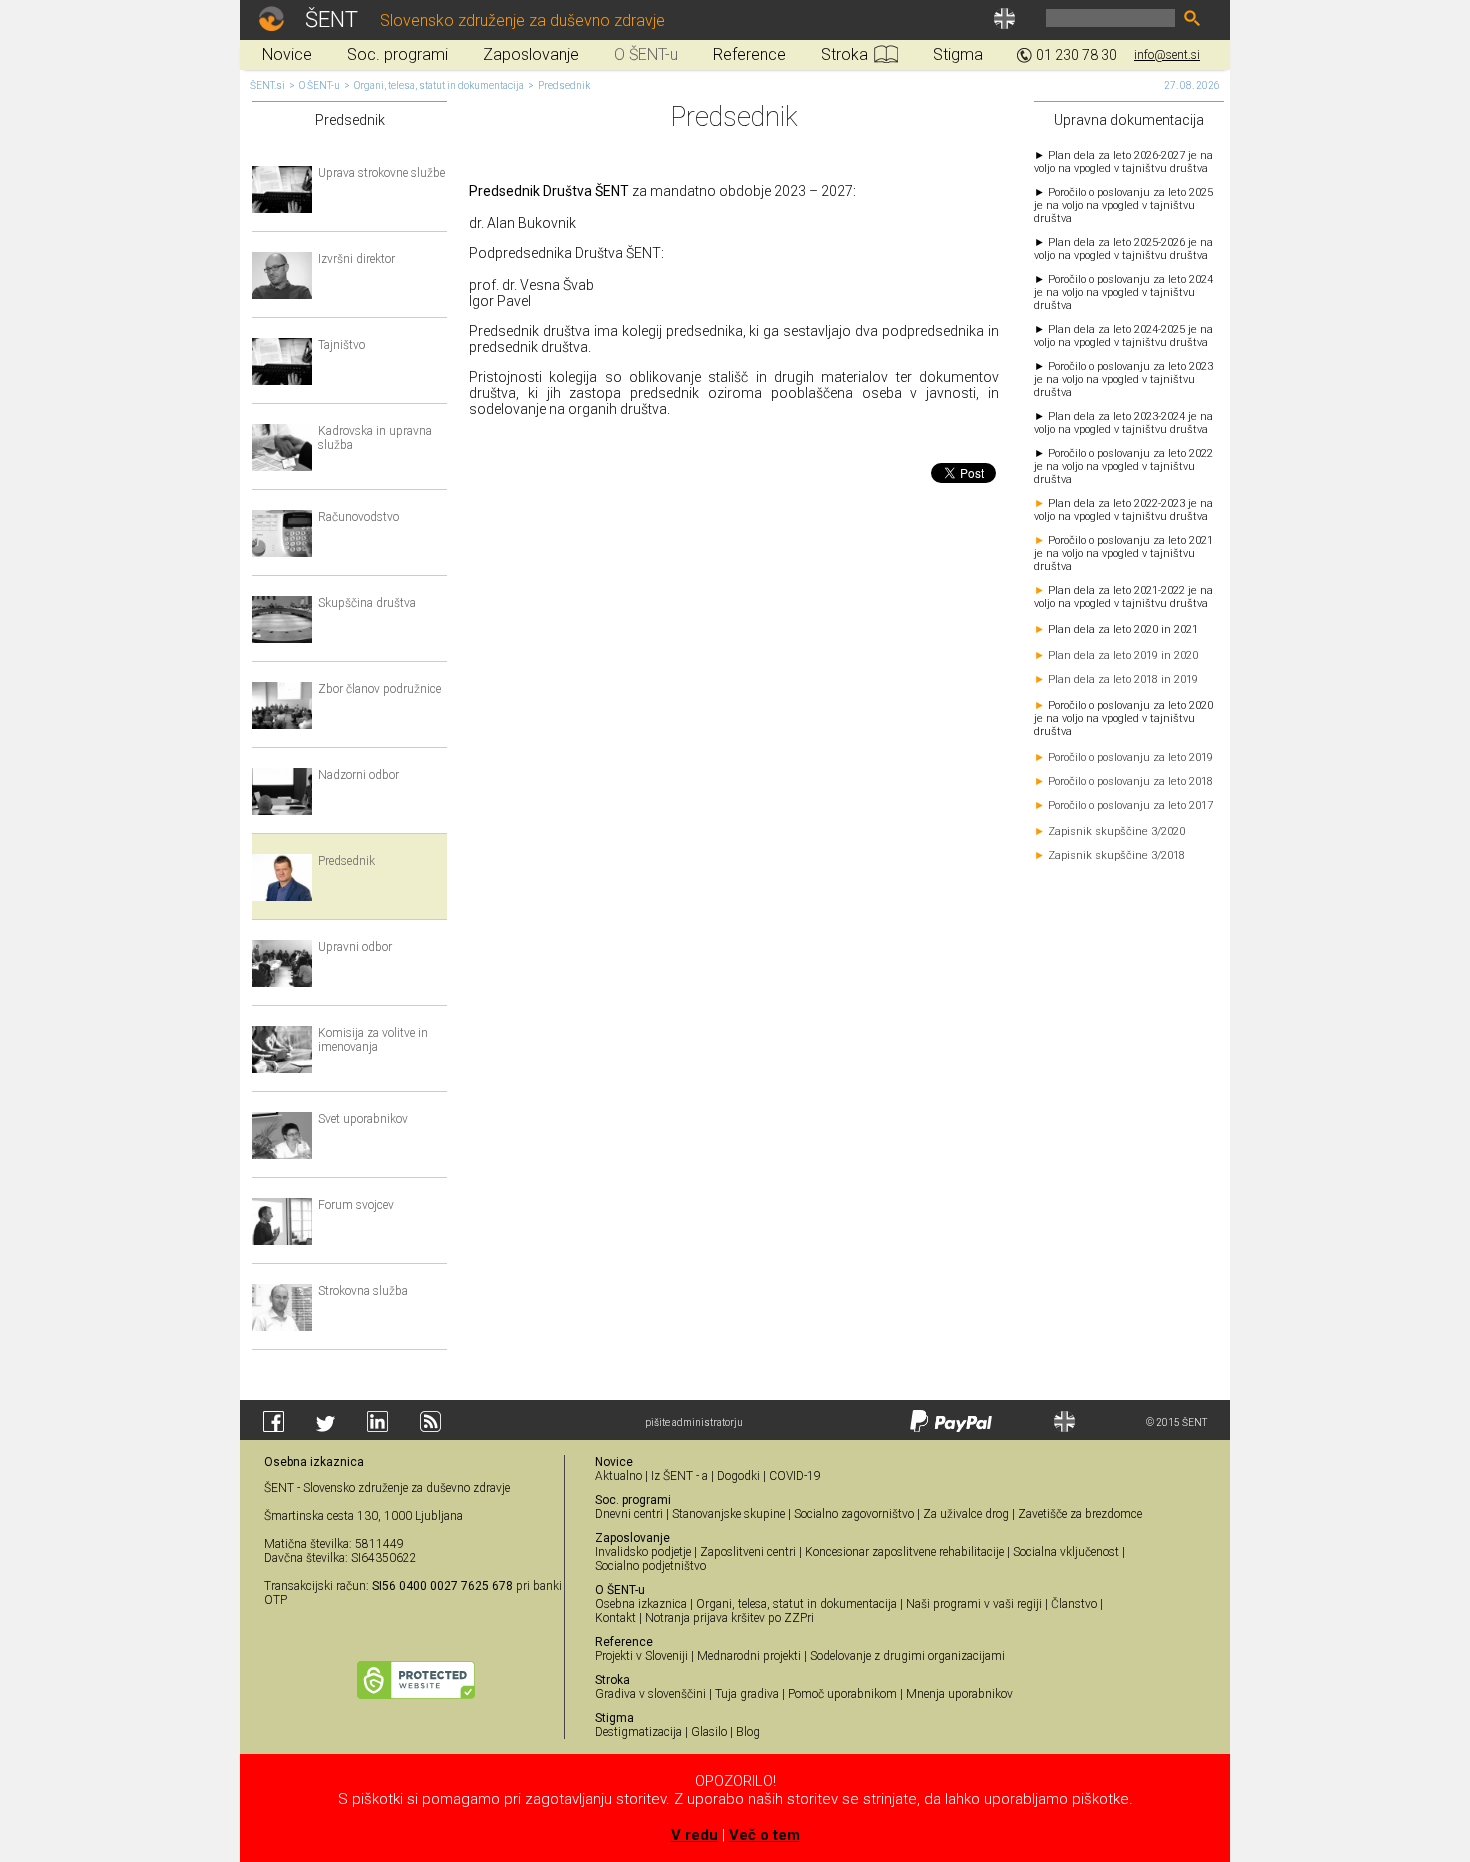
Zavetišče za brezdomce (1080, 1514)
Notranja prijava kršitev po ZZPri (729, 1618)
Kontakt (615, 1618)
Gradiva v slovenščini (650, 1694)
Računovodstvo (358, 517)
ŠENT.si (267, 85)
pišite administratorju (694, 1422)
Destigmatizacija (638, 1732)
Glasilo (709, 1732)
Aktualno (618, 1476)
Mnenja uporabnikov (959, 1694)
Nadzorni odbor (358, 775)
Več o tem (764, 1835)
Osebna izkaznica (641, 1604)
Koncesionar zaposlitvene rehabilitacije (904, 1552)
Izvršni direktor (356, 259)
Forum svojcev (356, 1205)
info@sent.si (1167, 55)
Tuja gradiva (747, 1694)
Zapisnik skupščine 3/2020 (1116, 831)
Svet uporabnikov (363, 1119)
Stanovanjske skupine (728, 1514)
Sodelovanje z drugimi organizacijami (907, 1656)
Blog (748, 1732)
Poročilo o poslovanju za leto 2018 (1130, 781)
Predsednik (564, 85)
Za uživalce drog (966, 1514)
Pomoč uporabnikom (842, 1694)
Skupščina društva (367, 603)
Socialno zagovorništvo (854, 1514)
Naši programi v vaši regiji (974, 1604)
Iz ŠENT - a (679, 1476)
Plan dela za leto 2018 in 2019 (1123, 679)
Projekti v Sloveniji (641, 1656)
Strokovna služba (363, 1291)
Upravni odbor (355, 947)
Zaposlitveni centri (748, 1552)
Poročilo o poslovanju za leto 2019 (1130, 757)
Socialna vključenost (1066, 1552)
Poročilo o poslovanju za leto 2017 (1130, 805)
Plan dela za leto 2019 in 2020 (1123, 655)
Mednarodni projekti (749, 1656)
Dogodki (738, 1476)
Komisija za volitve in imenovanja (373, 1040)
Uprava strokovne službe (381, 173)
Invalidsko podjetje (643, 1552)
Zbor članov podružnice (379, 689)
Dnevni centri (629, 1514)
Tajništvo (341, 345)
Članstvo (1074, 1604)
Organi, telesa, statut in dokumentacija (439, 85)
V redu (694, 1835)
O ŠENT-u (319, 85)
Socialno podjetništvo (650, 1566)
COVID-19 (795, 1476)
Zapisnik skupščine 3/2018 (1116, 855)
